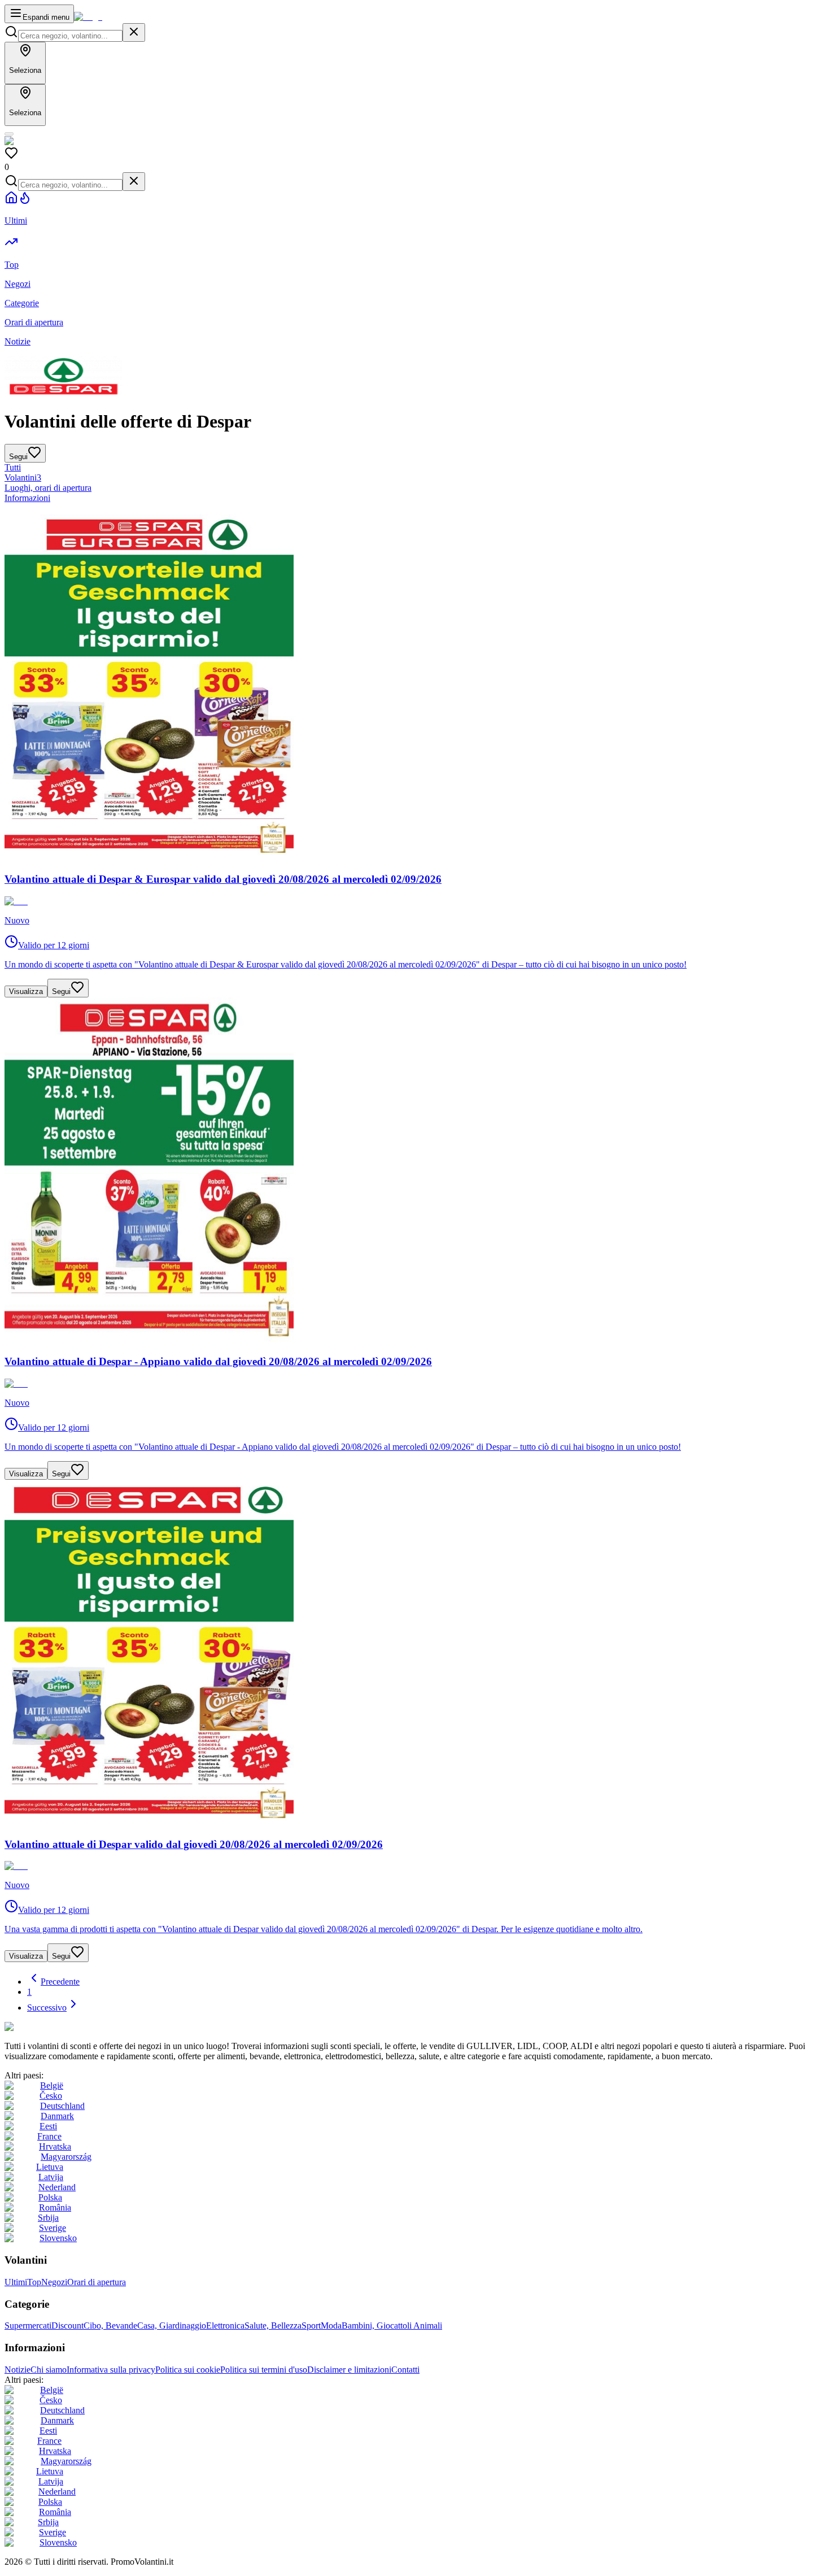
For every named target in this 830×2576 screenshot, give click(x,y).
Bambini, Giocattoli (377, 2326)
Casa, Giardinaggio (172, 2326)
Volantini (23, 478)
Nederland (57, 2187)
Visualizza (26, 991)
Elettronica (225, 2326)
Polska (50, 2197)
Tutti (13, 467)
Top (34, 2282)
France (49, 2136)
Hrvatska (55, 2146)
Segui (61, 991)
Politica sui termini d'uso (264, 2370)
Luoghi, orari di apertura (48, 488)
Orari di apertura (97, 2282)
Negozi (54, 2282)
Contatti (405, 2370)
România (55, 2207)
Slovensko (58, 2238)
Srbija (48, 2218)
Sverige (53, 2228)
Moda (331, 2326)
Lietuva (50, 2167)
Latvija (51, 2177)
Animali (428, 2326)
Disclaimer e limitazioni (349, 2370)
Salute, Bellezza (273, 2326)
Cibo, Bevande (110, 2326)
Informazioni (27, 498)
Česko (51, 2096)
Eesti (48, 2126)
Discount (67, 2326)
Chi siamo (49, 2370)
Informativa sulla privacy (111, 2370)
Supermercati (28, 2326)
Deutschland (62, 2106)
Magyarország (66, 2157)
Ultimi (16, 2282)
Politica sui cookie (188, 2370)
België (52, 2085)
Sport (311, 2326)
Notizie (18, 2370)
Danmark (57, 2116)
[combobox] (70, 36)
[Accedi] (9, 134)
